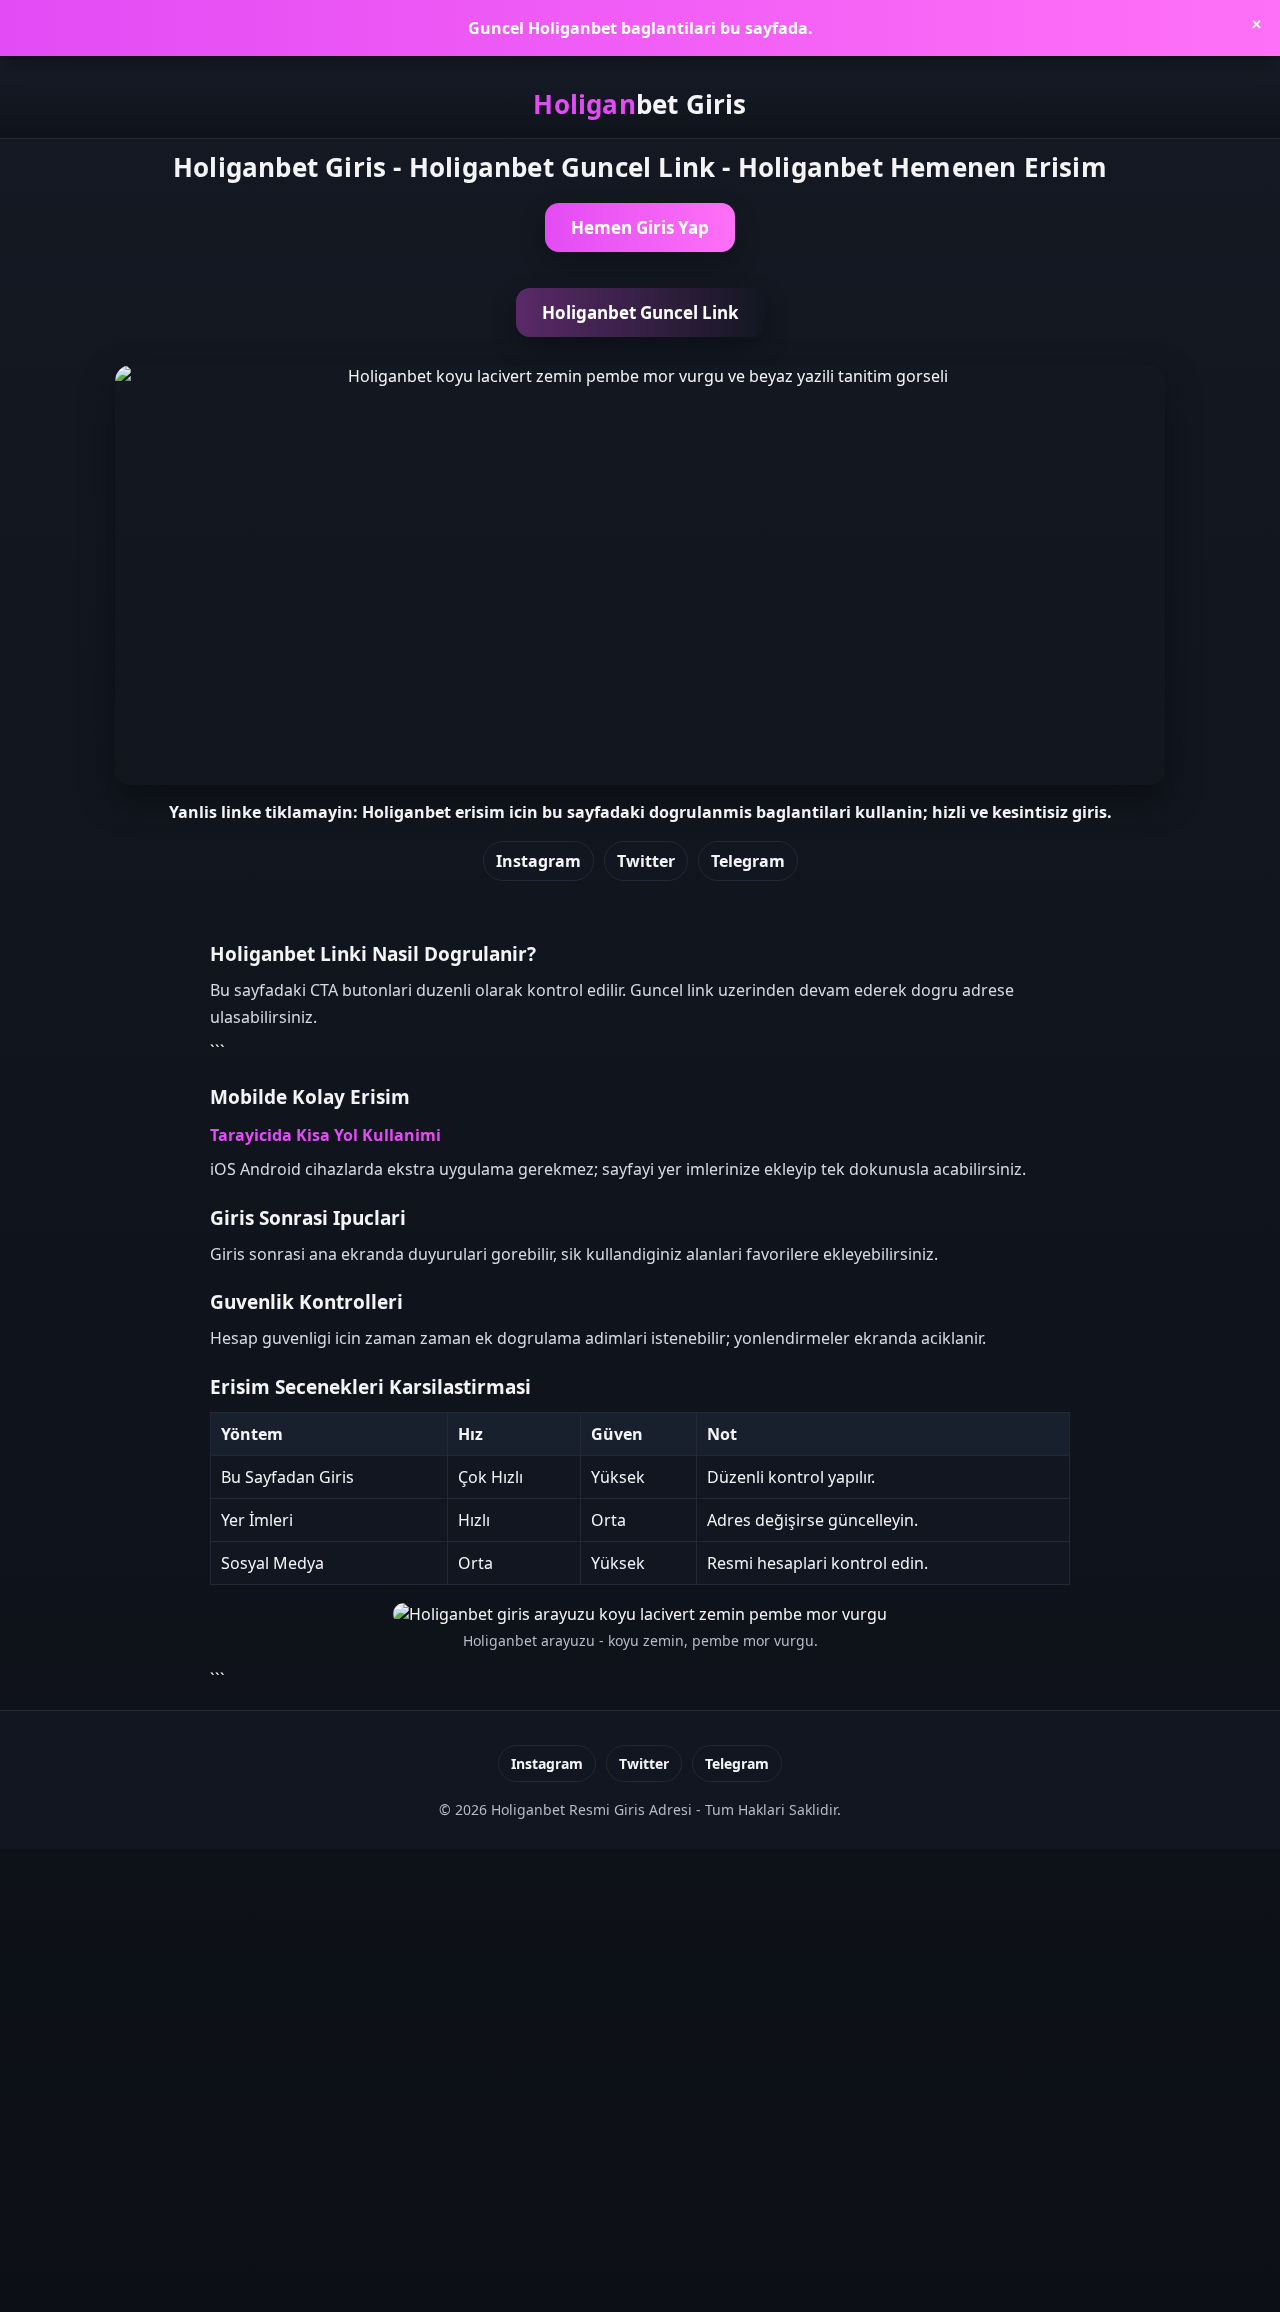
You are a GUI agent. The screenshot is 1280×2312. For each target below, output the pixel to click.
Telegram (748, 861)
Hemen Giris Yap (640, 227)
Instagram (538, 861)
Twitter (646, 861)
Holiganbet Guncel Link (640, 312)
